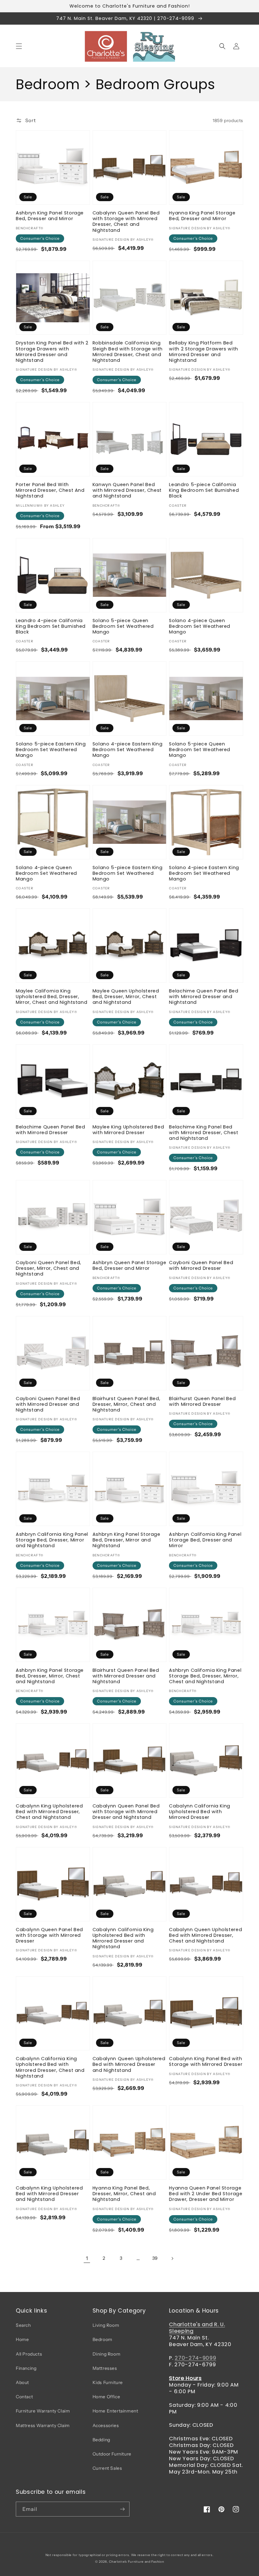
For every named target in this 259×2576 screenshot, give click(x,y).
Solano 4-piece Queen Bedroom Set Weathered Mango (200, 626)
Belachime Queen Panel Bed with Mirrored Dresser (51, 1130)
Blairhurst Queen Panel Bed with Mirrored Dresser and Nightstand (126, 1676)
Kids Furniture (108, 2382)
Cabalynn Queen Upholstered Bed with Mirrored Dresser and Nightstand (129, 2064)
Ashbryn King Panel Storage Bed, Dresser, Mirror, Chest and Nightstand (50, 1676)
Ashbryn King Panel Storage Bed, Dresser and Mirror (50, 216)
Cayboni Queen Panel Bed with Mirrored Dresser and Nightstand (48, 1404)
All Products (29, 2354)
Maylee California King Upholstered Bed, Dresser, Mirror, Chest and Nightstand (51, 997)
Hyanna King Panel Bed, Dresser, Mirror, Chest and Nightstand (124, 2194)
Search (23, 2325)
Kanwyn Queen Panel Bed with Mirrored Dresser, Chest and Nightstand (127, 490)
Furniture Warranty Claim (43, 2411)
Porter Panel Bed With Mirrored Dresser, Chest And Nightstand (50, 490)
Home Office (106, 2397)
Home (22, 2339)
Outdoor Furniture (112, 2454)
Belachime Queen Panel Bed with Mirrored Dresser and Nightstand (204, 997)
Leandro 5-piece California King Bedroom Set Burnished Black (204, 490)
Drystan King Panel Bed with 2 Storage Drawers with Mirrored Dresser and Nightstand (52, 352)
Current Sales (107, 2468)
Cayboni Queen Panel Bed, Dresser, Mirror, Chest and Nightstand (48, 1268)
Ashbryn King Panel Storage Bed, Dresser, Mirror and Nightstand (126, 1540)
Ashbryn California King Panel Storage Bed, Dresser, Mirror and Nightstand (52, 1540)
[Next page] (172, 2258)
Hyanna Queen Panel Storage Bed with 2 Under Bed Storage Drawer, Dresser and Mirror (206, 2194)
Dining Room (107, 2354)
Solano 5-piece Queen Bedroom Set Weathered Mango (123, 626)
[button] (19, 46)
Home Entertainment (115, 2411)
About (22, 2382)
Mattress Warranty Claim (43, 2425)
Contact (24, 2397)
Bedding (101, 2440)
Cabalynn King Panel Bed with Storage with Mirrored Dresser (206, 2061)
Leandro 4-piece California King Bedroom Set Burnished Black (51, 626)
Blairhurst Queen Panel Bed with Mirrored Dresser (202, 1401)
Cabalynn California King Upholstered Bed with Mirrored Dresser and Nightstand (123, 1938)
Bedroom (102, 2339)
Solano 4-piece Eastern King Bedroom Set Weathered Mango (128, 750)
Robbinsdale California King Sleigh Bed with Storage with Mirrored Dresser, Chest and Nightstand (128, 352)
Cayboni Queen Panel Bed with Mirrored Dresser (201, 1265)
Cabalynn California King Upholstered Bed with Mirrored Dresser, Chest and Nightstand (50, 2067)
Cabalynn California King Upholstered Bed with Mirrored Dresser (200, 1812)
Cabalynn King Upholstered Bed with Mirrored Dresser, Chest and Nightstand (49, 1812)
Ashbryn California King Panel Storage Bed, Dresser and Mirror (205, 1540)
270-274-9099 (195, 2358)
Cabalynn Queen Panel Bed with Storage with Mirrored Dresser (49, 1935)
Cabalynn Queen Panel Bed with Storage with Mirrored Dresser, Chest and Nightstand (126, 222)
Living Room (106, 2325)
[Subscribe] (122, 2509)
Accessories (106, 2425)
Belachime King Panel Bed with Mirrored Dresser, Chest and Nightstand (204, 1133)
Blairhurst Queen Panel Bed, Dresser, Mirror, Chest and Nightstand (126, 1404)
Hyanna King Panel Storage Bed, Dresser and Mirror (202, 216)
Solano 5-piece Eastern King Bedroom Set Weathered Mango (51, 750)
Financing (26, 2368)
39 (155, 2258)
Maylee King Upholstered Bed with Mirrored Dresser (128, 1130)
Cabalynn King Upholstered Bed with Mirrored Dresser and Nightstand (49, 2194)
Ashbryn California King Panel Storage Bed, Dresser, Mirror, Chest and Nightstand (205, 1676)
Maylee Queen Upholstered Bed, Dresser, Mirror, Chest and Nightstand (126, 997)
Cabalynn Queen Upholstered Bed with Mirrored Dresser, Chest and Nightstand (205, 1935)
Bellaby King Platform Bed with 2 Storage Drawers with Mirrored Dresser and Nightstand (204, 352)
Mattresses (105, 2368)
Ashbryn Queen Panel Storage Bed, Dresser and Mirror (129, 1265)
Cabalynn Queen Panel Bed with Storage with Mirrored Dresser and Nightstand (126, 1812)
